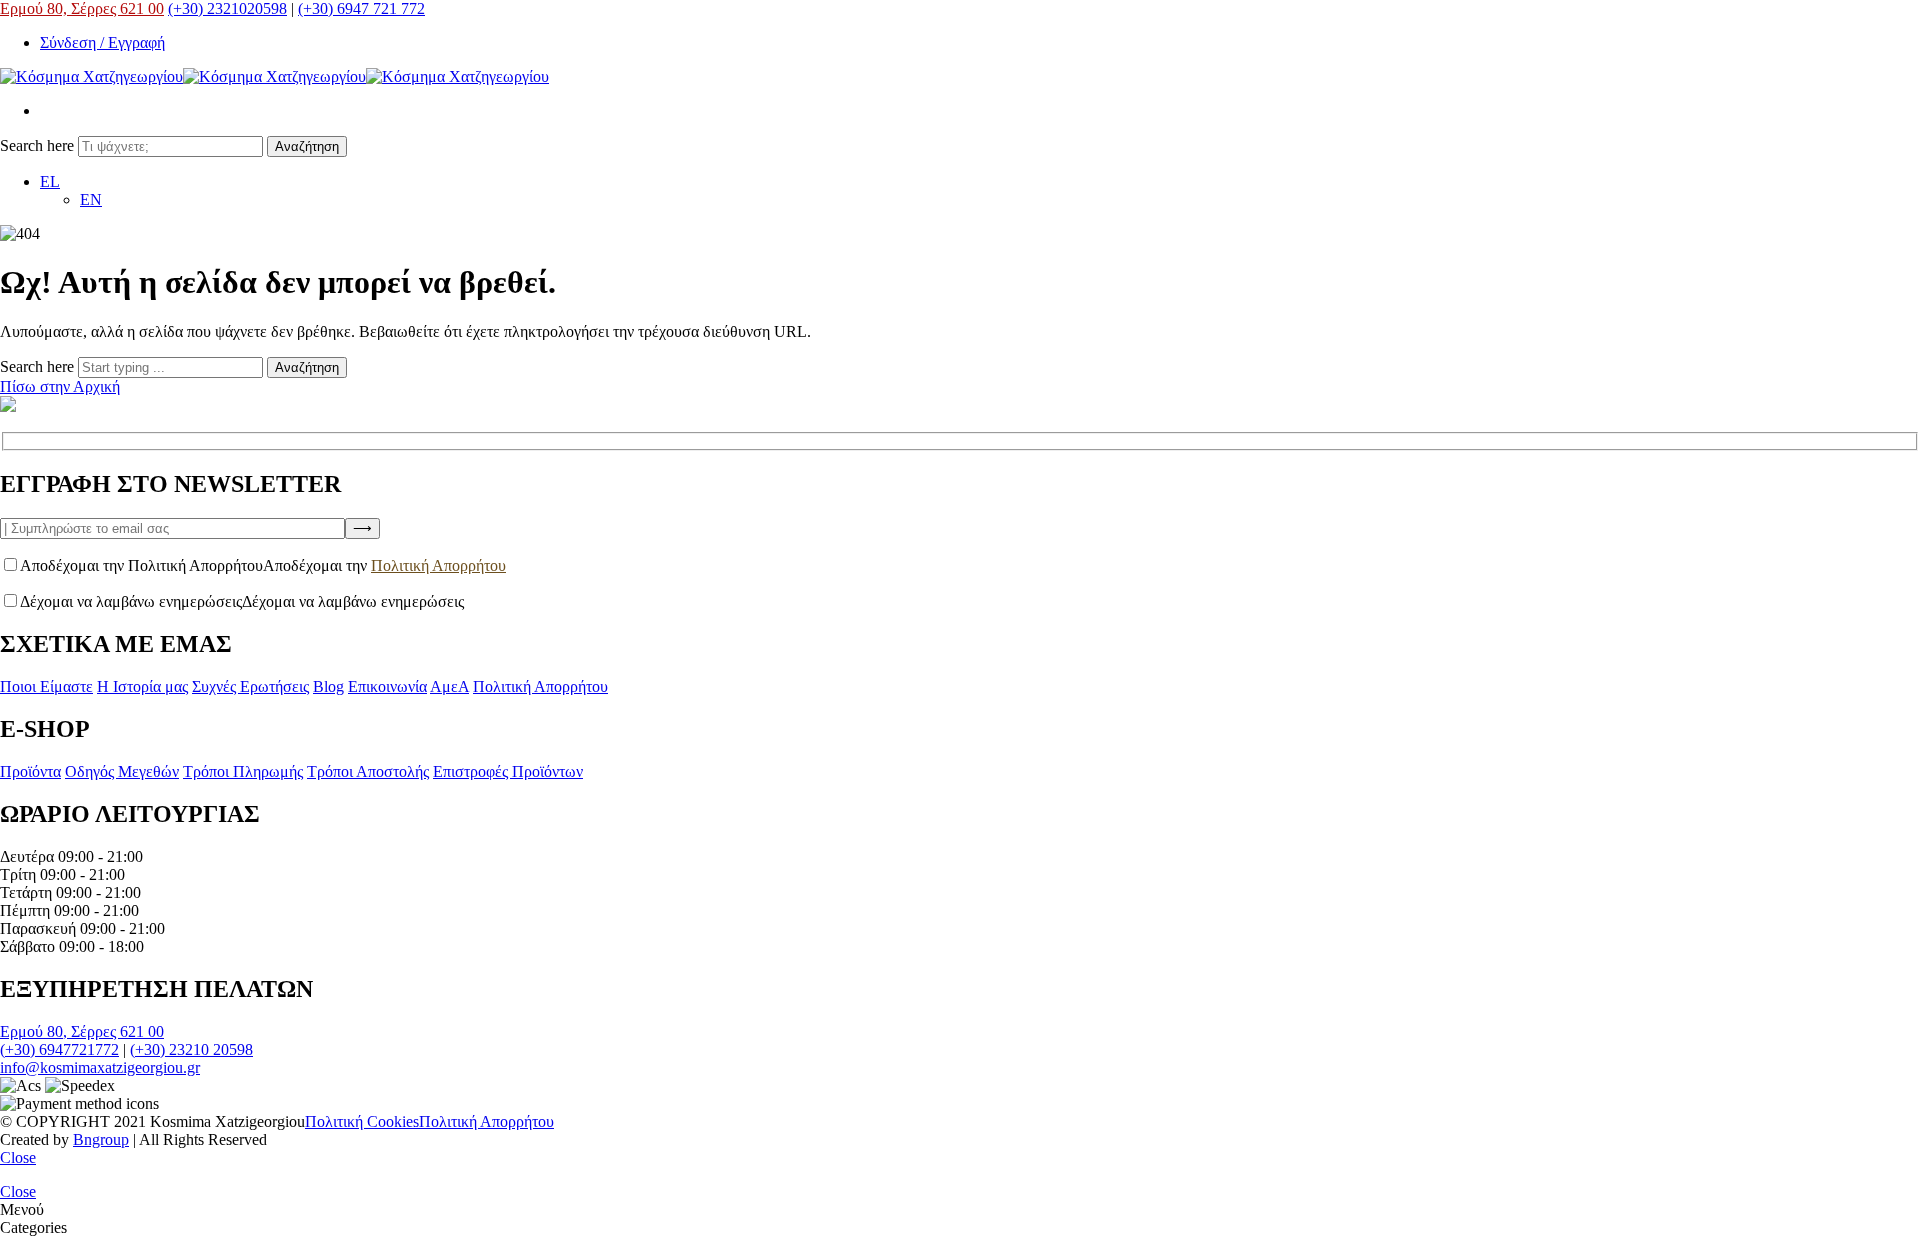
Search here (39, 145)
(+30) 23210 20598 (191, 1049)
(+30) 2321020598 (227, 8)
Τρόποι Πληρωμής (243, 771)
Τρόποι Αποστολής (368, 771)
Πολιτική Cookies (362, 1121)
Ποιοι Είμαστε (46, 686)
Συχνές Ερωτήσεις (250, 686)
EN (91, 199)
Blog (328, 686)
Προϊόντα (30, 771)
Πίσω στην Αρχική (60, 386)
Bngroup (101, 1139)
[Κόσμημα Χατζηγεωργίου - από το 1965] (274, 76)
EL (50, 181)
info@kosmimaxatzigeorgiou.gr (100, 1067)
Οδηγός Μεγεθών (122, 771)
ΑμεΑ (449, 686)
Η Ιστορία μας (142, 686)
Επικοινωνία (387, 686)
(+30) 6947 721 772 (361, 8)
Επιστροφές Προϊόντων (508, 771)
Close (18, 1157)
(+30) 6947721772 (59, 1049)
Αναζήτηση (307, 146)
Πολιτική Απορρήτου (438, 565)
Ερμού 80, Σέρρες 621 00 (82, 8)
